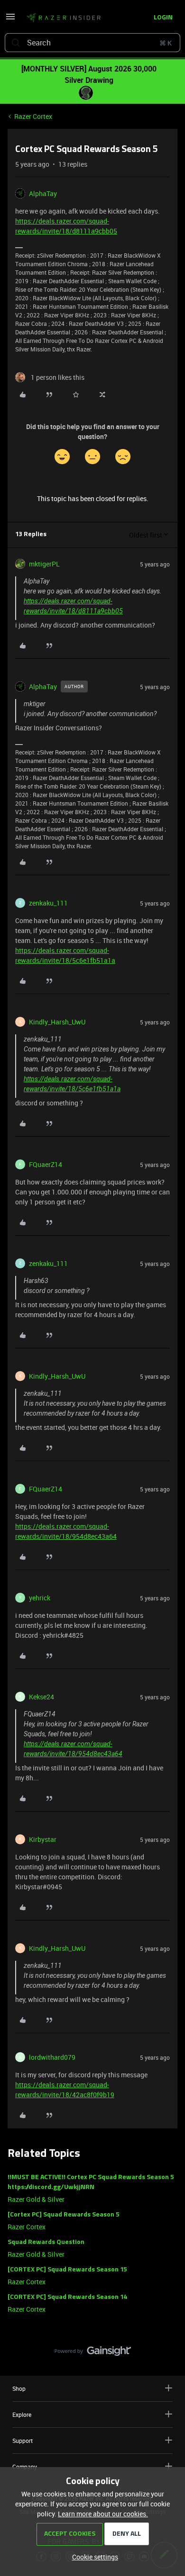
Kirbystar (43, 1839)
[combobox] (92, 43)
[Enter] (16, 43)
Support (23, 2441)
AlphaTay (43, 193)
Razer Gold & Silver (36, 2199)
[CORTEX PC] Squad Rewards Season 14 (68, 2297)
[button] (10, 20)
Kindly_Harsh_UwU (57, 1022)
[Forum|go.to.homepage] (64, 18)
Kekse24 (42, 1697)
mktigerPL (44, 564)
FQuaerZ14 (46, 1164)
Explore (22, 2414)
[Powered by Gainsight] (93, 2353)
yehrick (40, 1598)
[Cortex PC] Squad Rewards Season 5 (64, 2215)
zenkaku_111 (48, 903)
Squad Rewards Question (46, 2242)
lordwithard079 (52, 2057)
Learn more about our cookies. (103, 2514)
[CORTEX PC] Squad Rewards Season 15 (67, 2270)
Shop (19, 2388)
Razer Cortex (33, 116)
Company (25, 2467)
